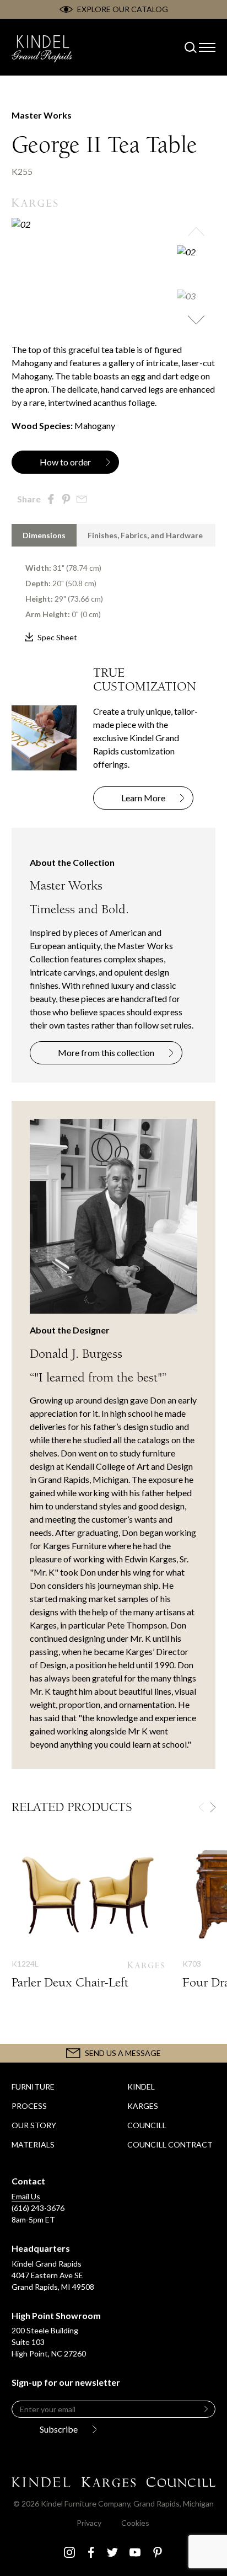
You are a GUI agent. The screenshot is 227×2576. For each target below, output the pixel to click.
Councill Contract (170, 2144)
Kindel (141, 2087)
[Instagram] (69, 2552)
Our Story (34, 2125)
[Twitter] (112, 2552)
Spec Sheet (57, 637)
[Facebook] (91, 2552)
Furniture (33, 2087)
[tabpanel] (113, 595)
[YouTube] (135, 2552)
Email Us (26, 2196)
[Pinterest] (158, 2552)
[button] (196, 232)
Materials (33, 2144)
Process (29, 2106)
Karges (143, 2106)
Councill (147, 2125)
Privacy (89, 2523)
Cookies (135, 2523)
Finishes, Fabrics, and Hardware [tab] (145, 535)
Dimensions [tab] (44, 535)
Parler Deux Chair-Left (88, 1925)
